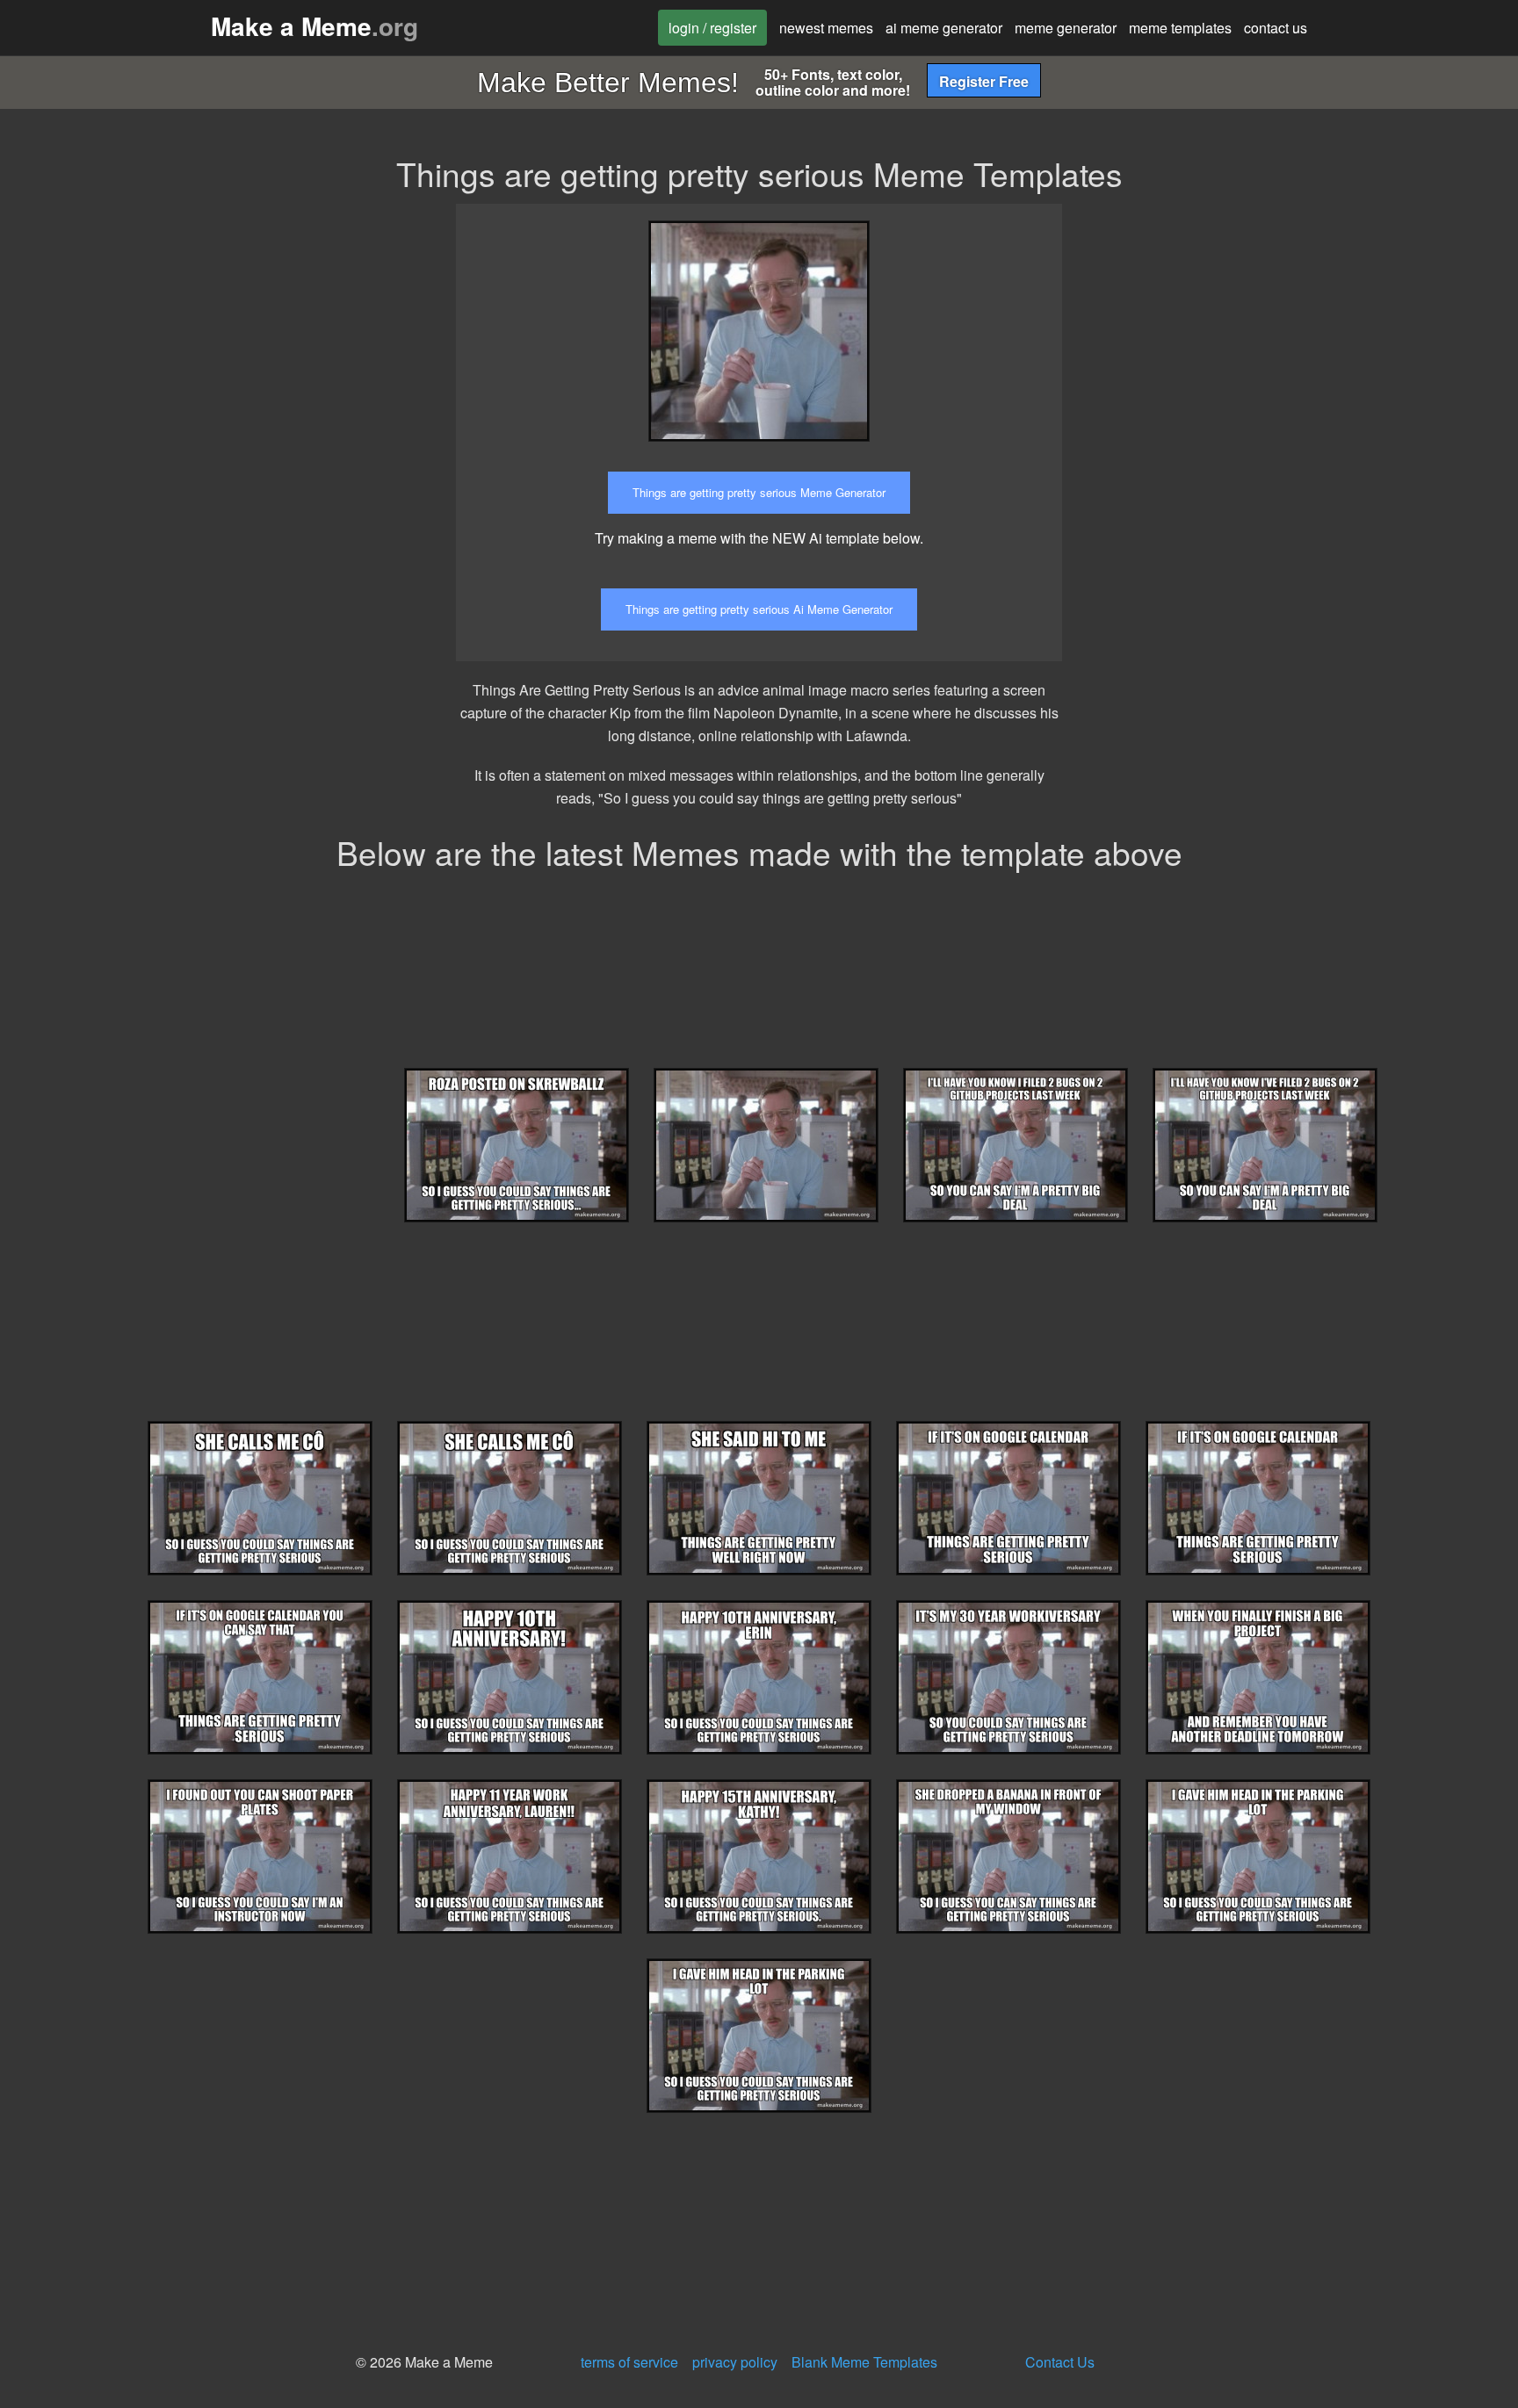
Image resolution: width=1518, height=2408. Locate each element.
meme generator (1066, 28)
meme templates (1180, 28)
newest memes (826, 28)
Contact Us (1060, 2362)
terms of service (629, 2362)
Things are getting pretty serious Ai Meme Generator (759, 609)
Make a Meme (314, 26)
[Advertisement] (1236, 327)
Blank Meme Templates (864, 2362)
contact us (1276, 28)
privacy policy (735, 2362)
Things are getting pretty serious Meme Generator (759, 492)
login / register (712, 28)
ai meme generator (944, 28)
